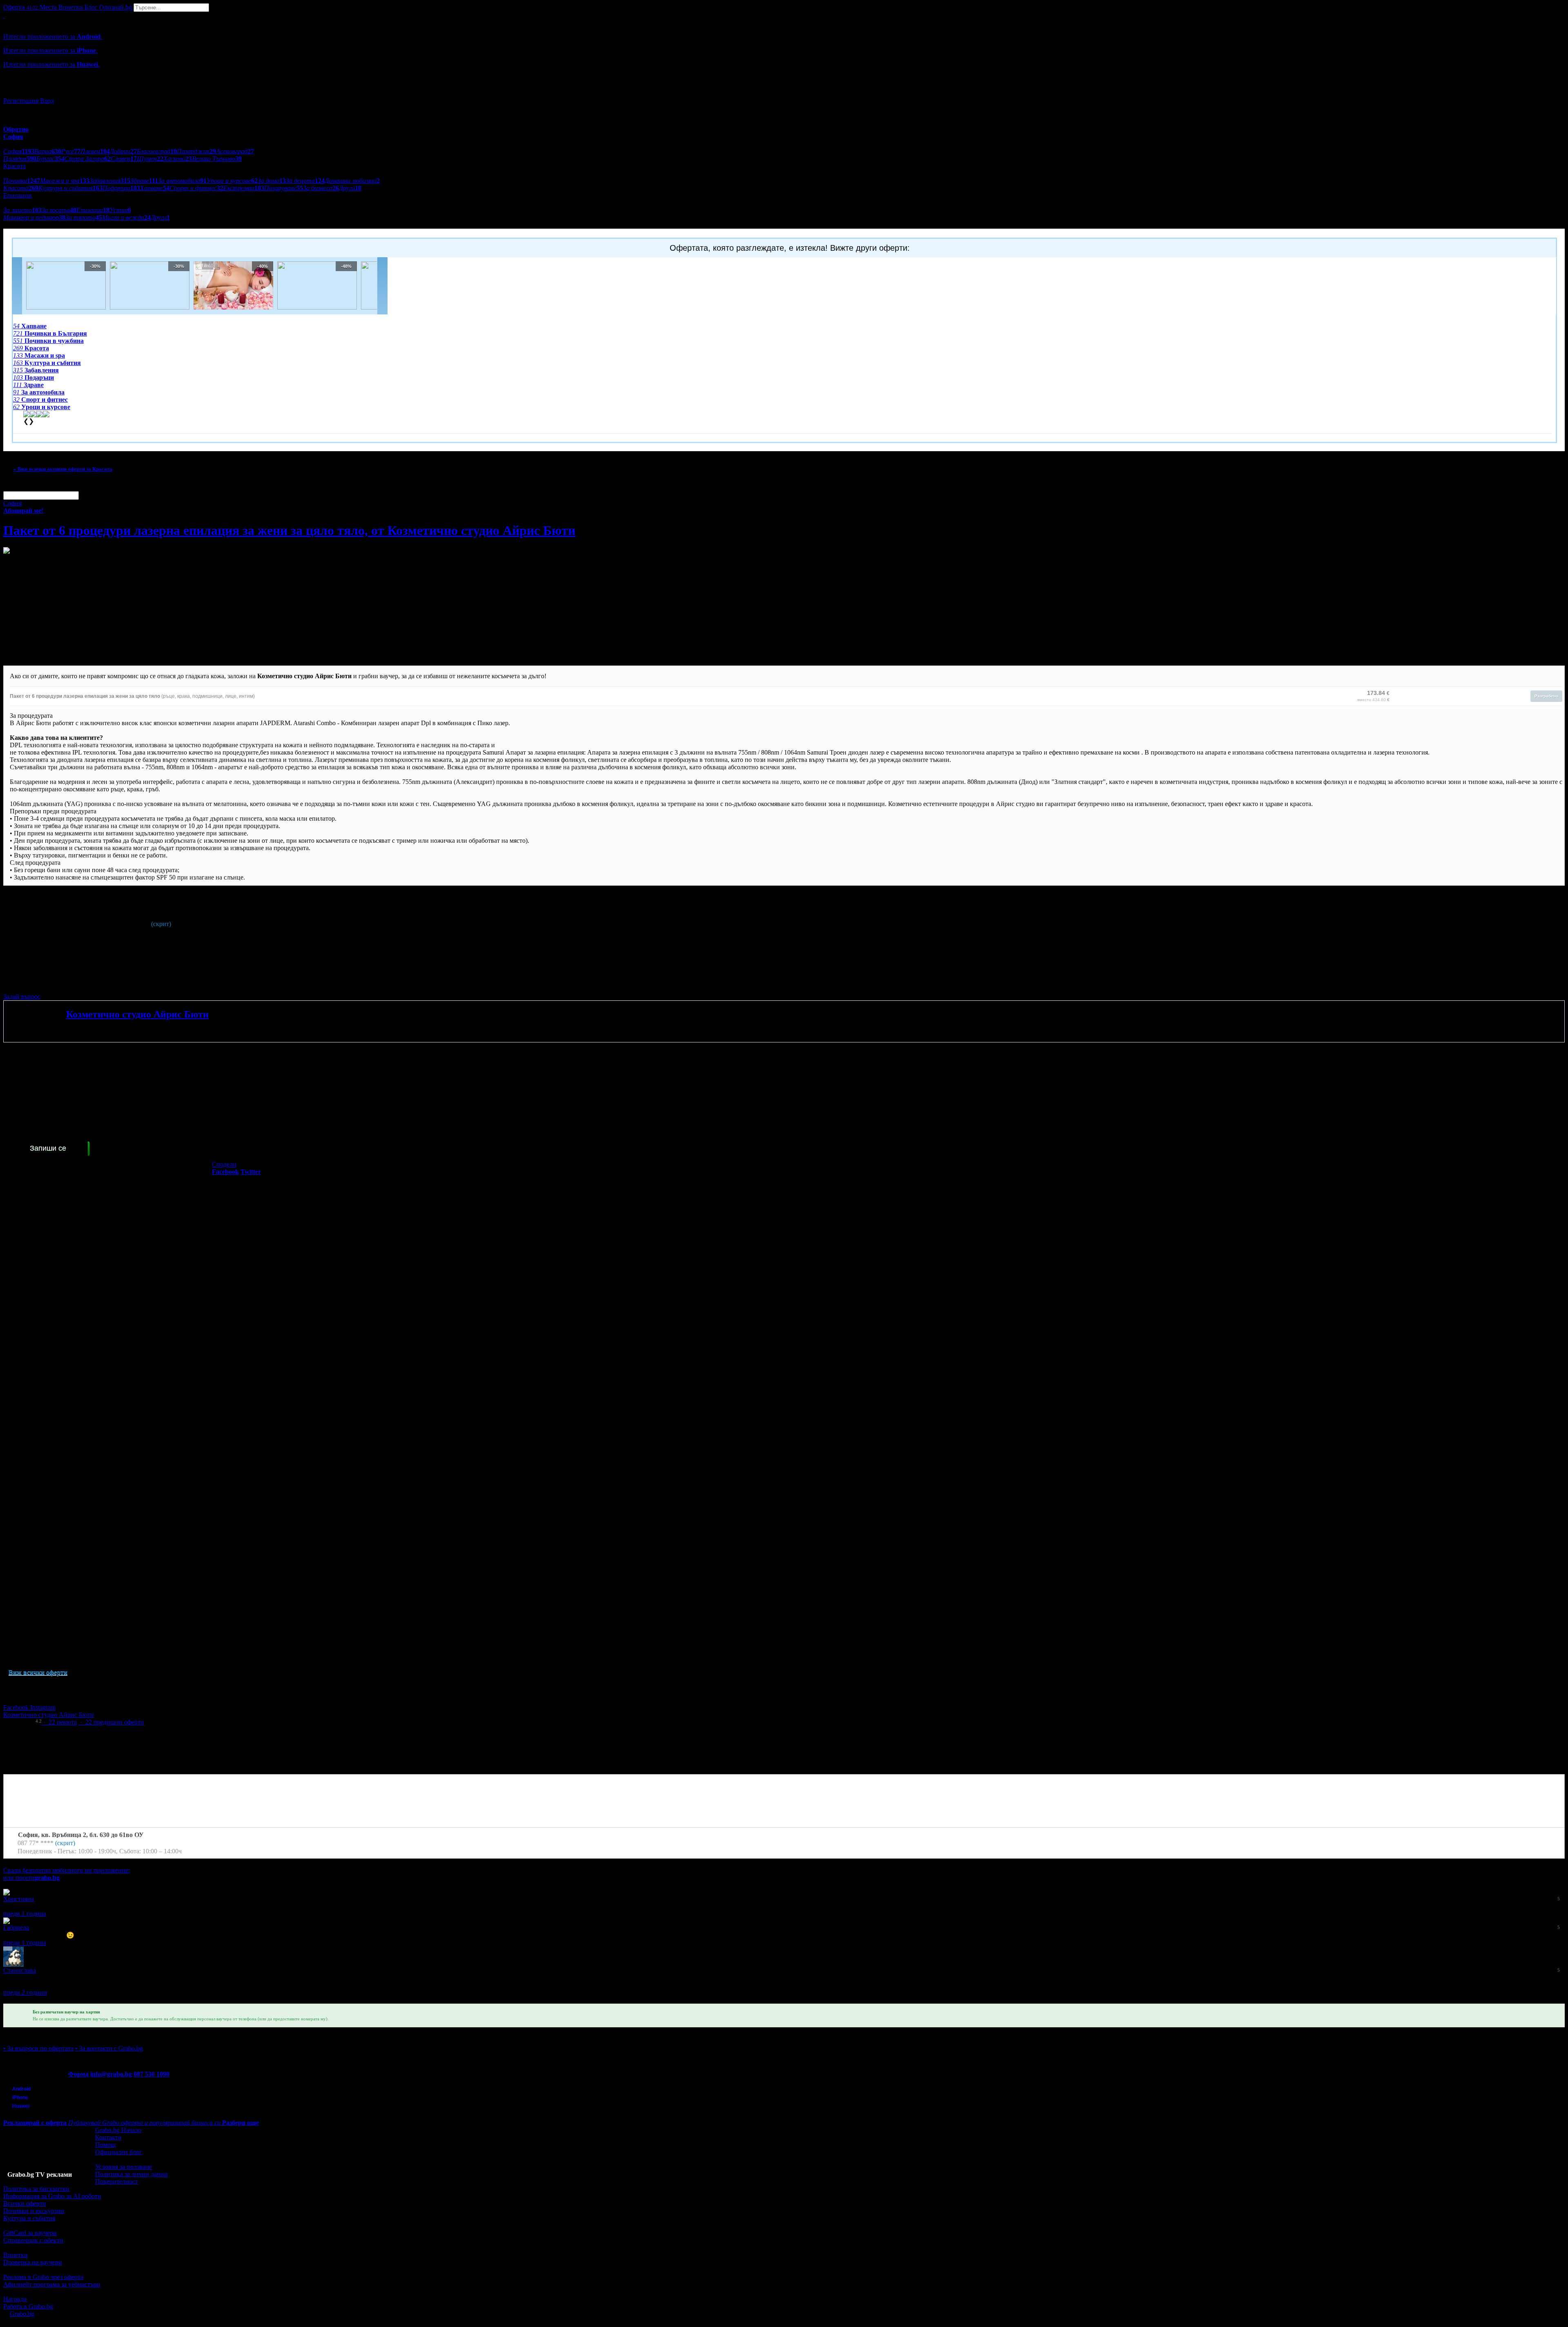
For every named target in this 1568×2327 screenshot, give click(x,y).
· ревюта (59, 1722)
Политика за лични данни (131, 2174)
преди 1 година (25, 1914)
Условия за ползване (124, 2167)
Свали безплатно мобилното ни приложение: (67, 1870)
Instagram (43, 1707)
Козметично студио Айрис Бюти (137, 1014)
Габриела (16, 1927)
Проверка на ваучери (33, 2262)
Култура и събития (29, 2218)
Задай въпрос (22, 996)
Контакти (108, 2137)
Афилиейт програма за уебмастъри (52, 2284)
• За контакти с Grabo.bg (109, 2048)
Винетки (16, 2255)
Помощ (105, 2145)
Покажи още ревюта (32, 2000)
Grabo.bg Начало (118, 2130)
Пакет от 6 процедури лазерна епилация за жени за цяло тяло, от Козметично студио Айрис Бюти (289, 530)
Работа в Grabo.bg (28, 2306)
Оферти (21, 7)
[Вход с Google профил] (784, 93)
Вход (47, 101)
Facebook (17, 1707)
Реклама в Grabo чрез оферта (43, 2277)
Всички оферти (25, 2203)
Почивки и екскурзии (34, 2211)
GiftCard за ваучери (30, 2233)
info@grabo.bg (111, 2074)
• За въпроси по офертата (38, 2048)
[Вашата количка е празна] (4, 15)
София (12, 503)
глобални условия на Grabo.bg (102, 983)
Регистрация (21, 101)
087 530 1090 (151, 2074)
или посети (31, 1878)
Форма (78, 2074)
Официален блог (119, 2152)
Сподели (224, 1164)
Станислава (20, 1970)
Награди (15, 2299)
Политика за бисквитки (36, 2189)
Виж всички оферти (38, 1672)
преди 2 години (25, 1992)
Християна (19, 1899)
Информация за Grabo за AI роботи (52, 2196)
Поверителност (117, 2181)
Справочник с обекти (33, 2240)
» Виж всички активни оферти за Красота (63, 469)
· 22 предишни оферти (111, 1722)
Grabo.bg (22, 2314)
